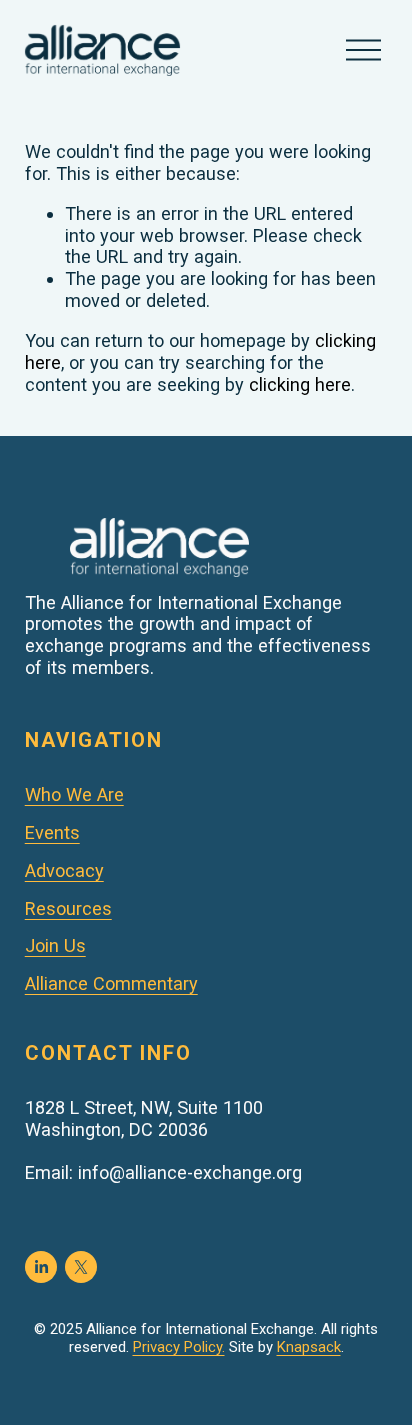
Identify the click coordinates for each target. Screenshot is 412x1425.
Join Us (55, 945)
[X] (81, 1267)
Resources (68, 908)
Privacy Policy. (179, 1347)
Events (52, 832)
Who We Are (74, 794)
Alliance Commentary (111, 983)
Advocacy (64, 870)
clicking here (300, 384)
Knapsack (309, 1347)
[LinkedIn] (41, 1267)
